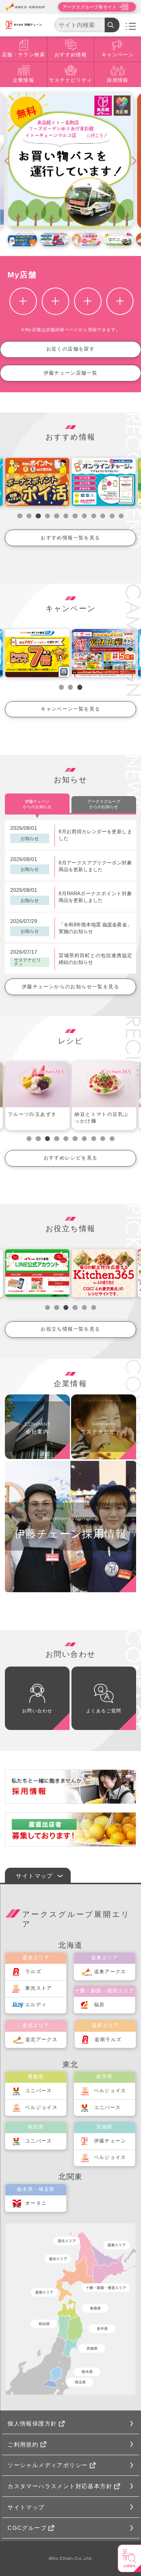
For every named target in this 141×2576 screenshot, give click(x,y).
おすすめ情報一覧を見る (70, 538)
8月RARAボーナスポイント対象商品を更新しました (95, 897)
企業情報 (24, 80)
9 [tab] (93, 516)
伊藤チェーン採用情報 (70, 1534)
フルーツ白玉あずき (32, 1114)
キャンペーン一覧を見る (70, 709)
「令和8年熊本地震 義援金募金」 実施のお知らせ (95, 928)
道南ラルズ (108, 2040)
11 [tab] (112, 516)
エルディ (36, 2005)
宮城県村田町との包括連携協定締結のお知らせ (95, 959)
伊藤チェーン (110, 2141)
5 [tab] (57, 516)
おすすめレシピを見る (71, 1158)
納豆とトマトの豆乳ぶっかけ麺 (102, 1118)
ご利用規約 (23, 2444)
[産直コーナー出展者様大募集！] (70, 1829)
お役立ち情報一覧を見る (70, 1329)
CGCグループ (27, 2528)
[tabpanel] (37, 1096)
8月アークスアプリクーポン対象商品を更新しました (95, 866)
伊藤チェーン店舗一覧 (71, 373)
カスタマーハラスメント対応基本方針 (60, 2486)
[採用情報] (70, 1787)
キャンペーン (118, 55)
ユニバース (39, 2091)
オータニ (36, 2203)
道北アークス (41, 2040)
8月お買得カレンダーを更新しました (95, 835)
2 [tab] (29, 516)
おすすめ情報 (71, 55)
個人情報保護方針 (32, 2423)
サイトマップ (26, 2507)
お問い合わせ (37, 1711)
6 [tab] (66, 516)
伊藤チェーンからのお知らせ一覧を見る (70, 987)
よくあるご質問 (104, 1711)
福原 (99, 2005)
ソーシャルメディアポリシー (48, 2465)
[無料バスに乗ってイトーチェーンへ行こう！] (71, 161)
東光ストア (39, 1988)
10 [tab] (103, 516)
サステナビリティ (70, 80)
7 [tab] (75, 516)
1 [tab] (20, 516)
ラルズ (33, 1972)
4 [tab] (48, 516)
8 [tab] (84, 516)
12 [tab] (121, 516)
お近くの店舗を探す (71, 349)
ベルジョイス (41, 2108)
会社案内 (38, 1432)
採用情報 (118, 80)
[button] (12, 161)
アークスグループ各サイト (89, 7)
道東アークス (110, 1972)
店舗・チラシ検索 (23, 55)
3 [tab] (38, 516)
